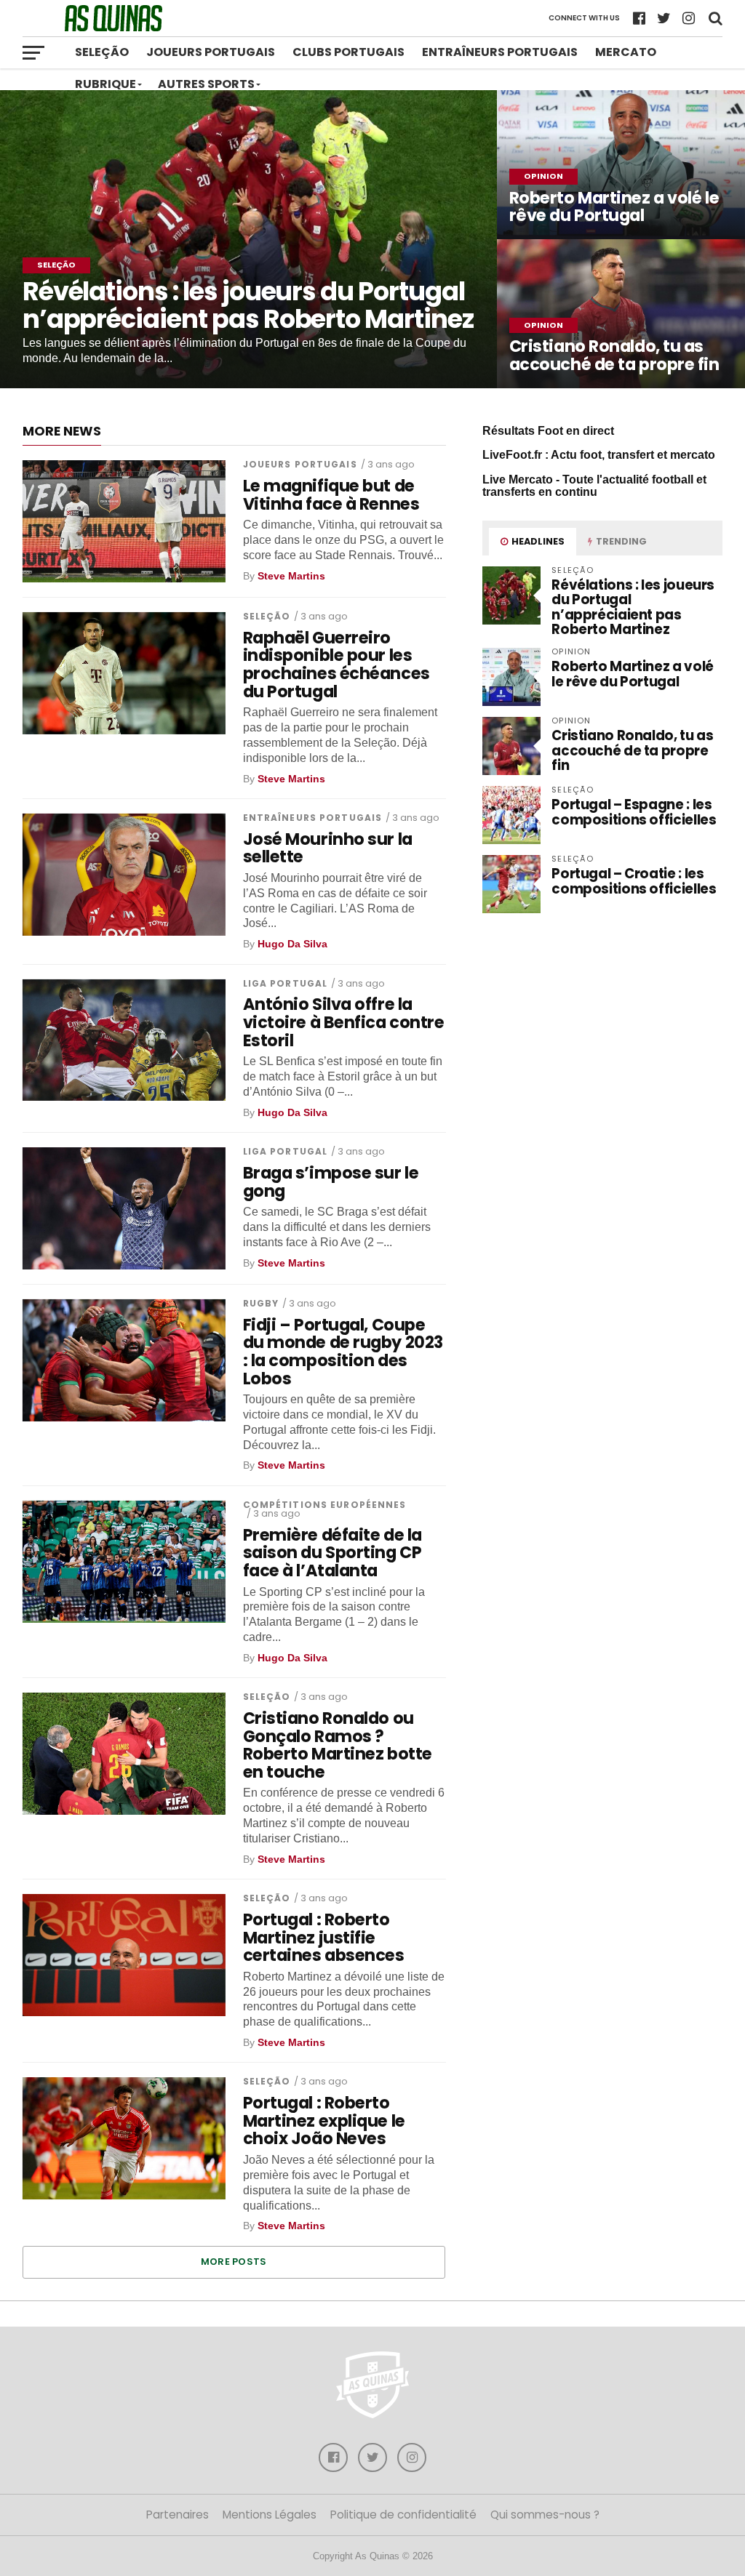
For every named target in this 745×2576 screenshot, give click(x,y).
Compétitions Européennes (325, 1505)
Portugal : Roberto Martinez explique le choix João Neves (324, 2121)
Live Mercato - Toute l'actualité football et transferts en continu (594, 486)
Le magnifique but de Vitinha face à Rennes (331, 495)
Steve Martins (291, 576)
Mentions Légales (270, 2515)
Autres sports (206, 84)
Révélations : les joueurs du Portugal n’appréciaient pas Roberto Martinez (633, 607)
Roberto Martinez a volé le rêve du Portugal (633, 674)
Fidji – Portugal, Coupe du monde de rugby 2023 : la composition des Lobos (343, 1352)
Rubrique (105, 84)
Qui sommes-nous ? (545, 2515)
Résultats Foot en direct (548, 431)
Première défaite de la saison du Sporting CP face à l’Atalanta (332, 1553)
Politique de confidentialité (403, 2515)
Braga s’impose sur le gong (331, 1182)
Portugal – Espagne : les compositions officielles (634, 812)
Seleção (102, 52)
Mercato (626, 52)
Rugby (261, 1303)
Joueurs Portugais (211, 52)
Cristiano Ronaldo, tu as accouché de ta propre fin (632, 750)
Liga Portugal (286, 983)
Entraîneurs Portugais (500, 52)
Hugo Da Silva (292, 944)
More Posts (234, 2262)
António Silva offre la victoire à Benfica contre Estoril (344, 1022)
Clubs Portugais (348, 52)
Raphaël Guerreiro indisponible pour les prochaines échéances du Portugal (336, 665)
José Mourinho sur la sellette (328, 848)
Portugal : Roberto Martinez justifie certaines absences (324, 1938)
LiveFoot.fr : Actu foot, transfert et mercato (599, 455)
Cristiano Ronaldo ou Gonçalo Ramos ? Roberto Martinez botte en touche (338, 1745)
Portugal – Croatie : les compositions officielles (634, 881)
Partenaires (178, 2515)
